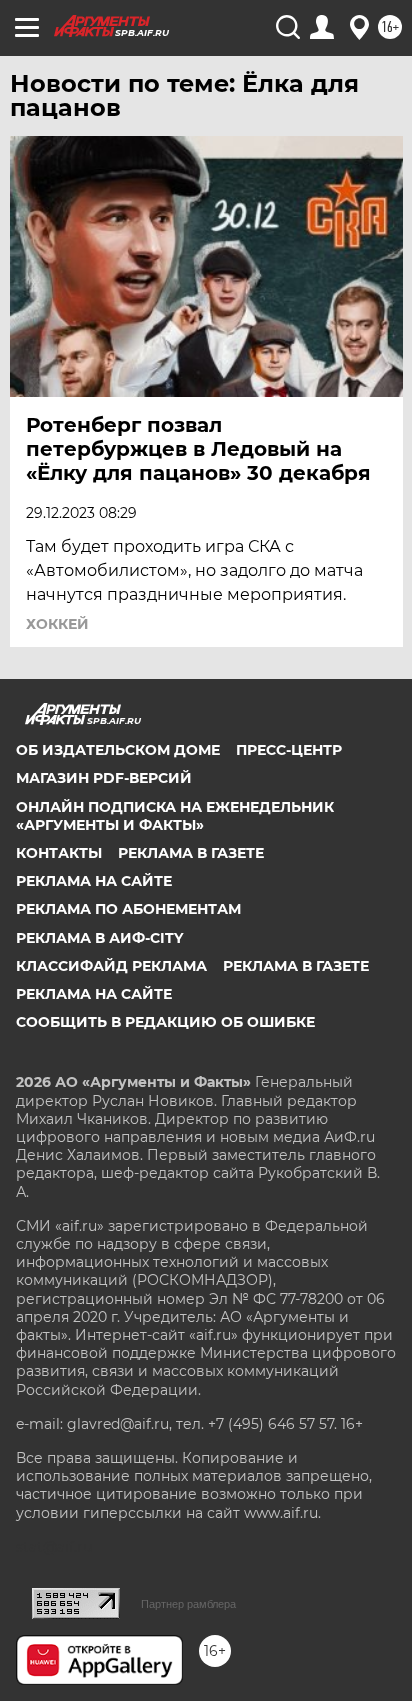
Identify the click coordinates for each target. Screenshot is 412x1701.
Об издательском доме (118, 750)
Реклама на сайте (94, 881)
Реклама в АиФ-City (99, 938)
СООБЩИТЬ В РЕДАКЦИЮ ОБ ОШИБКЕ (165, 1022)
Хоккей (57, 624)
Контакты (59, 853)
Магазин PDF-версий (104, 778)
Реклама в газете (191, 853)
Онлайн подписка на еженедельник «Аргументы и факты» (175, 816)
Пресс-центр (289, 750)
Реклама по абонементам (128, 909)
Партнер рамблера (188, 1604)
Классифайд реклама (111, 966)
